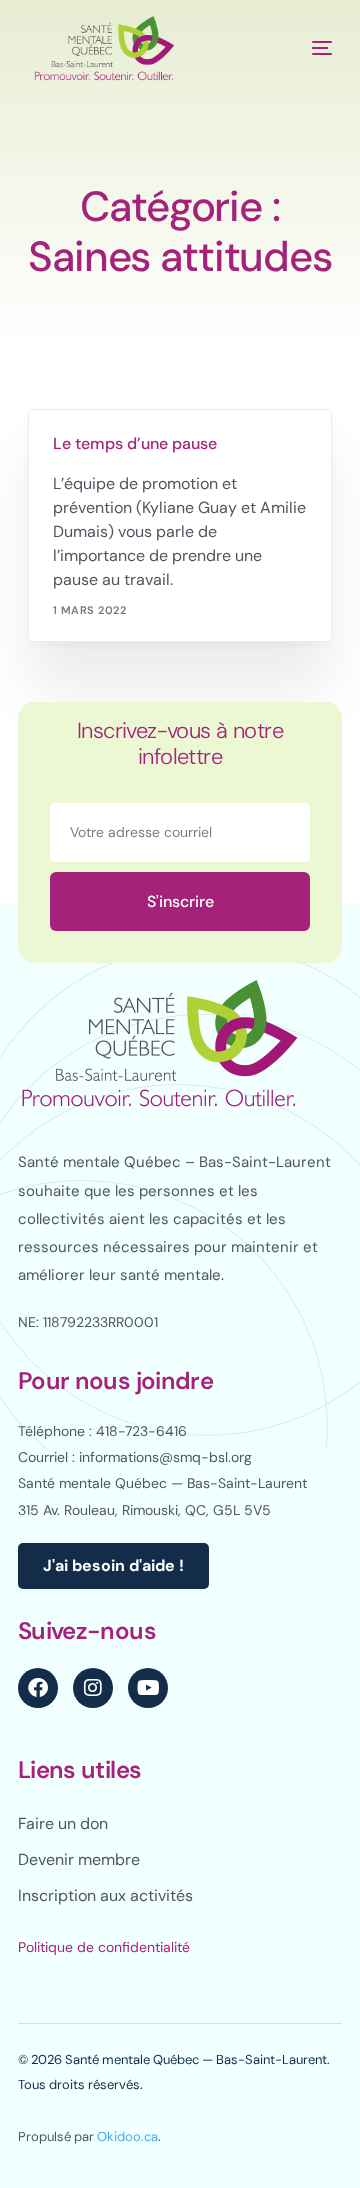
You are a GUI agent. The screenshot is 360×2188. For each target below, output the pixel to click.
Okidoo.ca (127, 2136)
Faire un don (63, 1823)
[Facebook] (38, 1688)
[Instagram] (93, 1688)
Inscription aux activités (105, 1895)
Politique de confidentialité (104, 1947)
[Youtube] (148, 1688)
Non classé (97, 423)
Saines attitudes (191, 423)
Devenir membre (79, 1859)
